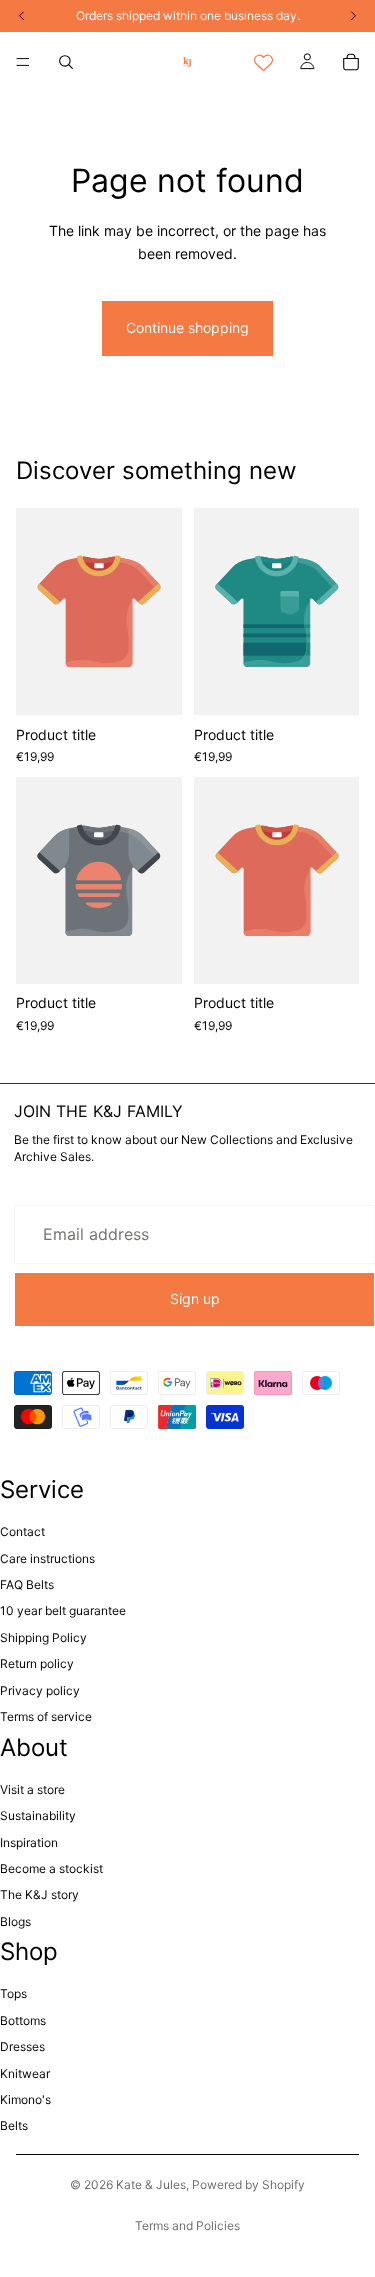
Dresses (22, 2046)
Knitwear (25, 2073)
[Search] (66, 62)
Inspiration (29, 1842)
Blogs (15, 1921)
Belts (14, 2125)
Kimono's (25, 2099)
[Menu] (23, 62)
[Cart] (351, 62)
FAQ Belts (27, 1584)
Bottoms (23, 2020)
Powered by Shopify (248, 2184)
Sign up (195, 1298)
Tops (13, 1993)
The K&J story (39, 1894)
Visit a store (32, 1789)
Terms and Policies (187, 2225)
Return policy (37, 1663)
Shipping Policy (43, 1637)
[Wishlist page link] (263, 62)
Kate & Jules (151, 2184)
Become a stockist (51, 1868)
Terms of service (46, 1716)
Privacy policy (40, 1690)
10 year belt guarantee (63, 1610)
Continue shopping (187, 327)
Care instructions (47, 1558)
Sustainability (38, 1815)
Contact (22, 1531)
